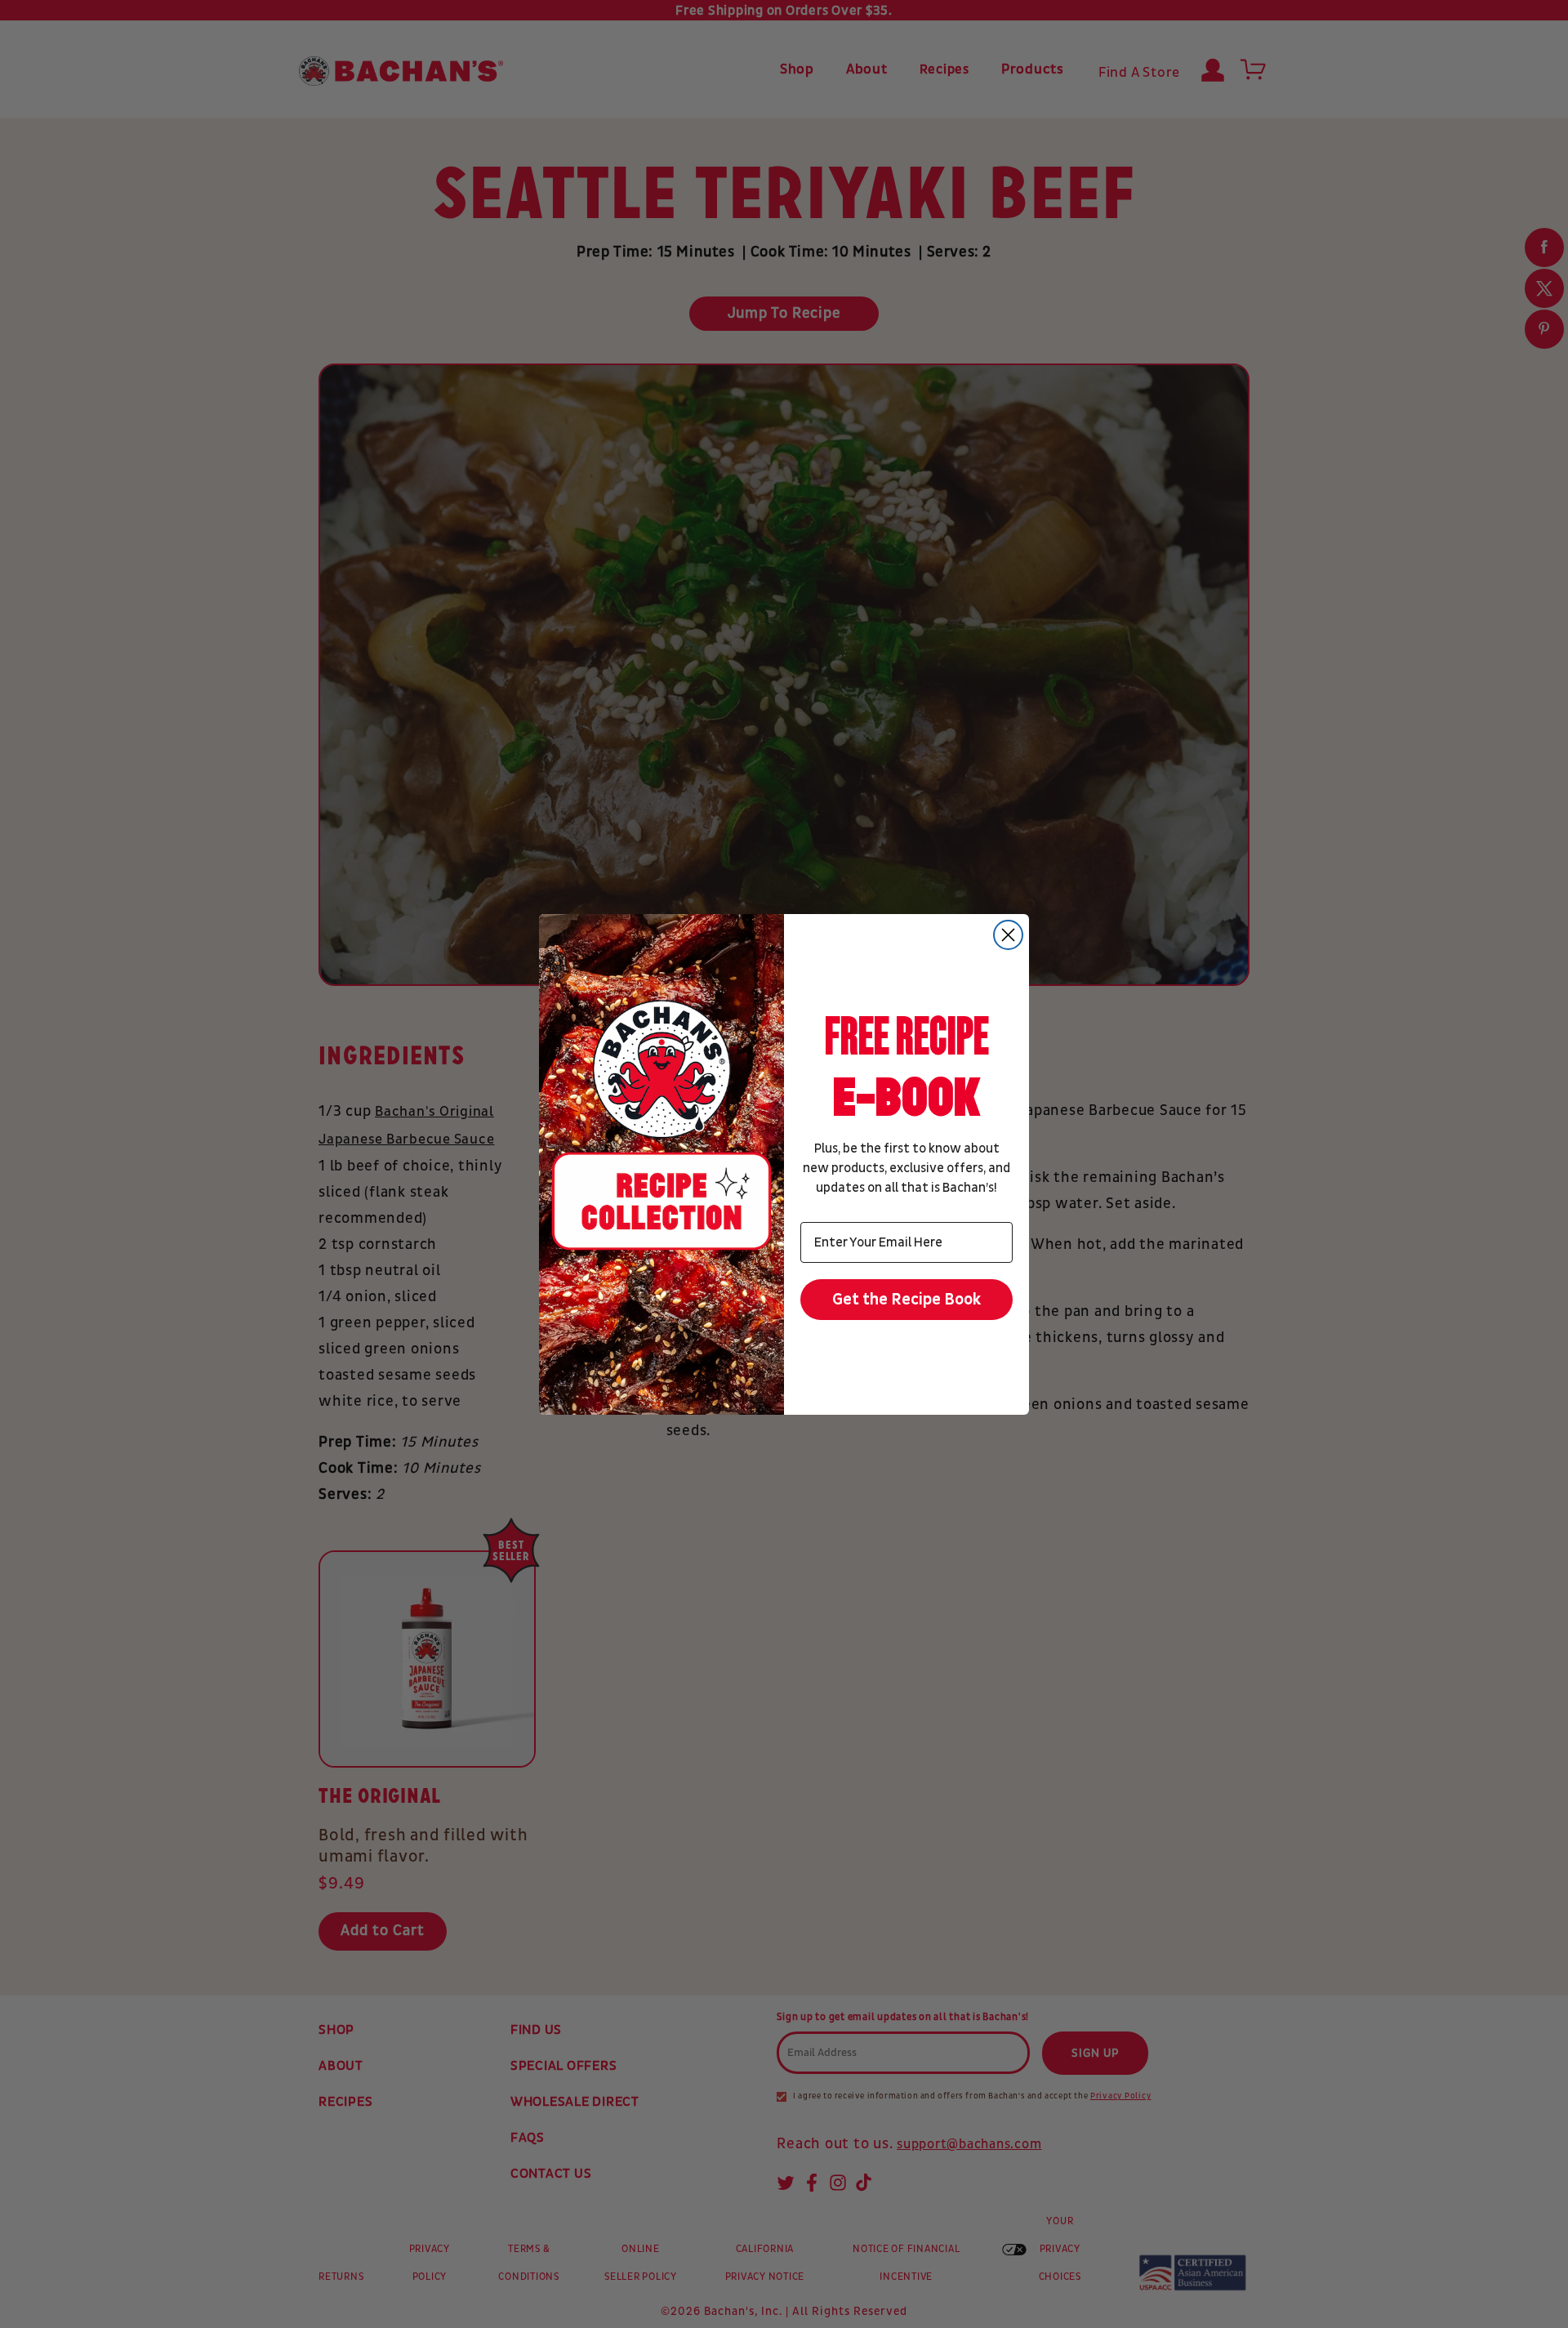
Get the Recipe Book (907, 1300)
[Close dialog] (1008, 935)
